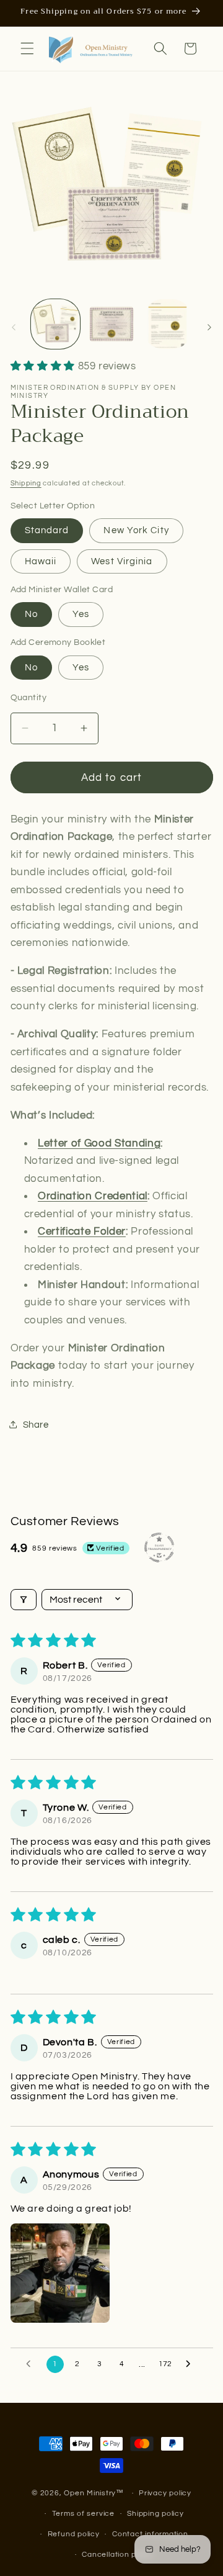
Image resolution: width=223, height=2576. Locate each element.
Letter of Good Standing (99, 1143)
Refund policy (74, 2534)
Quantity (29, 697)
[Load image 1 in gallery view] (56, 324)
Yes (81, 614)
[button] (27, 48)
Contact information (150, 2534)
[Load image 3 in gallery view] (168, 324)
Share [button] (36, 1425)
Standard (47, 530)
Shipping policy (155, 2514)
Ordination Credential (93, 1196)
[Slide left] (14, 327)
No (31, 614)
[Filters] (24, 1600)
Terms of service (83, 2514)
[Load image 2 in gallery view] (111, 324)
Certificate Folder (82, 1231)
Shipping (26, 483)
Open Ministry (90, 2493)
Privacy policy (165, 2493)
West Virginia (122, 561)
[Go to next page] (191, 2364)
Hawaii (41, 561)
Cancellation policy (118, 2555)
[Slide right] (209, 327)
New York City (136, 530)
